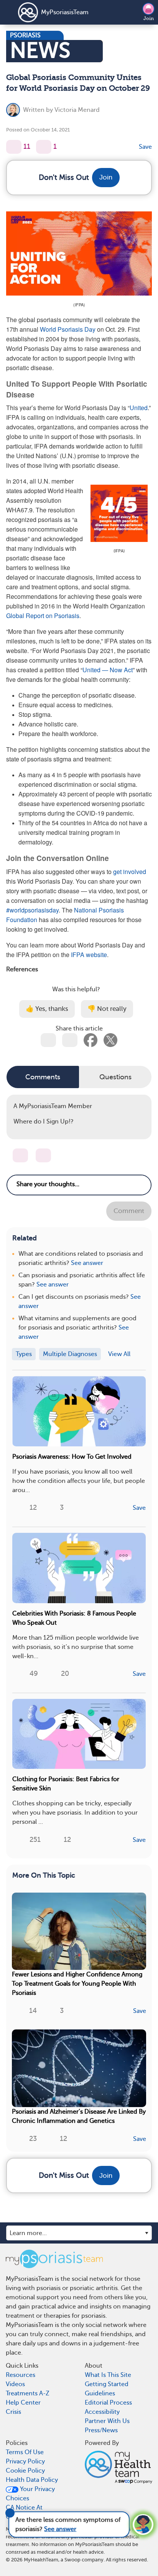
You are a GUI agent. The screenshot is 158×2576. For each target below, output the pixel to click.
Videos (15, 2384)
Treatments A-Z (28, 2393)
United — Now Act (108, 670)
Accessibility (102, 2412)
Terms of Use (25, 2452)
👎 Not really (107, 1009)
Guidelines (100, 2393)
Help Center (23, 2403)
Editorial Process (108, 2403)
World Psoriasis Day (68, 329)
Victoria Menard (77, 110)
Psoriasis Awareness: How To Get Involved (72, 1457)
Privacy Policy (25, 2461)
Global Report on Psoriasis (43, 616)
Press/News (101, 2430)
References (22, 969)
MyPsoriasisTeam (65, 12)
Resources (21, 2375)
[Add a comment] (44, 147)
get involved (130, 872)
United (139, 408)
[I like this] (14, 147)
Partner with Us (107, 2421)
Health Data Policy (32, 2480)
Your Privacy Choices (30, 2494)
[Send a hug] (43, 1155)
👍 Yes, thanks (47, 1009)
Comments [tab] (43, 1077)
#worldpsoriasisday (32, 910)
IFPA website (89, 955)
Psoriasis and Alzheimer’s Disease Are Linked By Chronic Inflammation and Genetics (79, 2116)
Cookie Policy (25, 2471)
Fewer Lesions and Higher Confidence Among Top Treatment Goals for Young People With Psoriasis (77, 1984)
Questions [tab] (115, 1077)
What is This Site (108, 2375)
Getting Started (107, 2384)
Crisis (13, 2412)
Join (149, 18)
